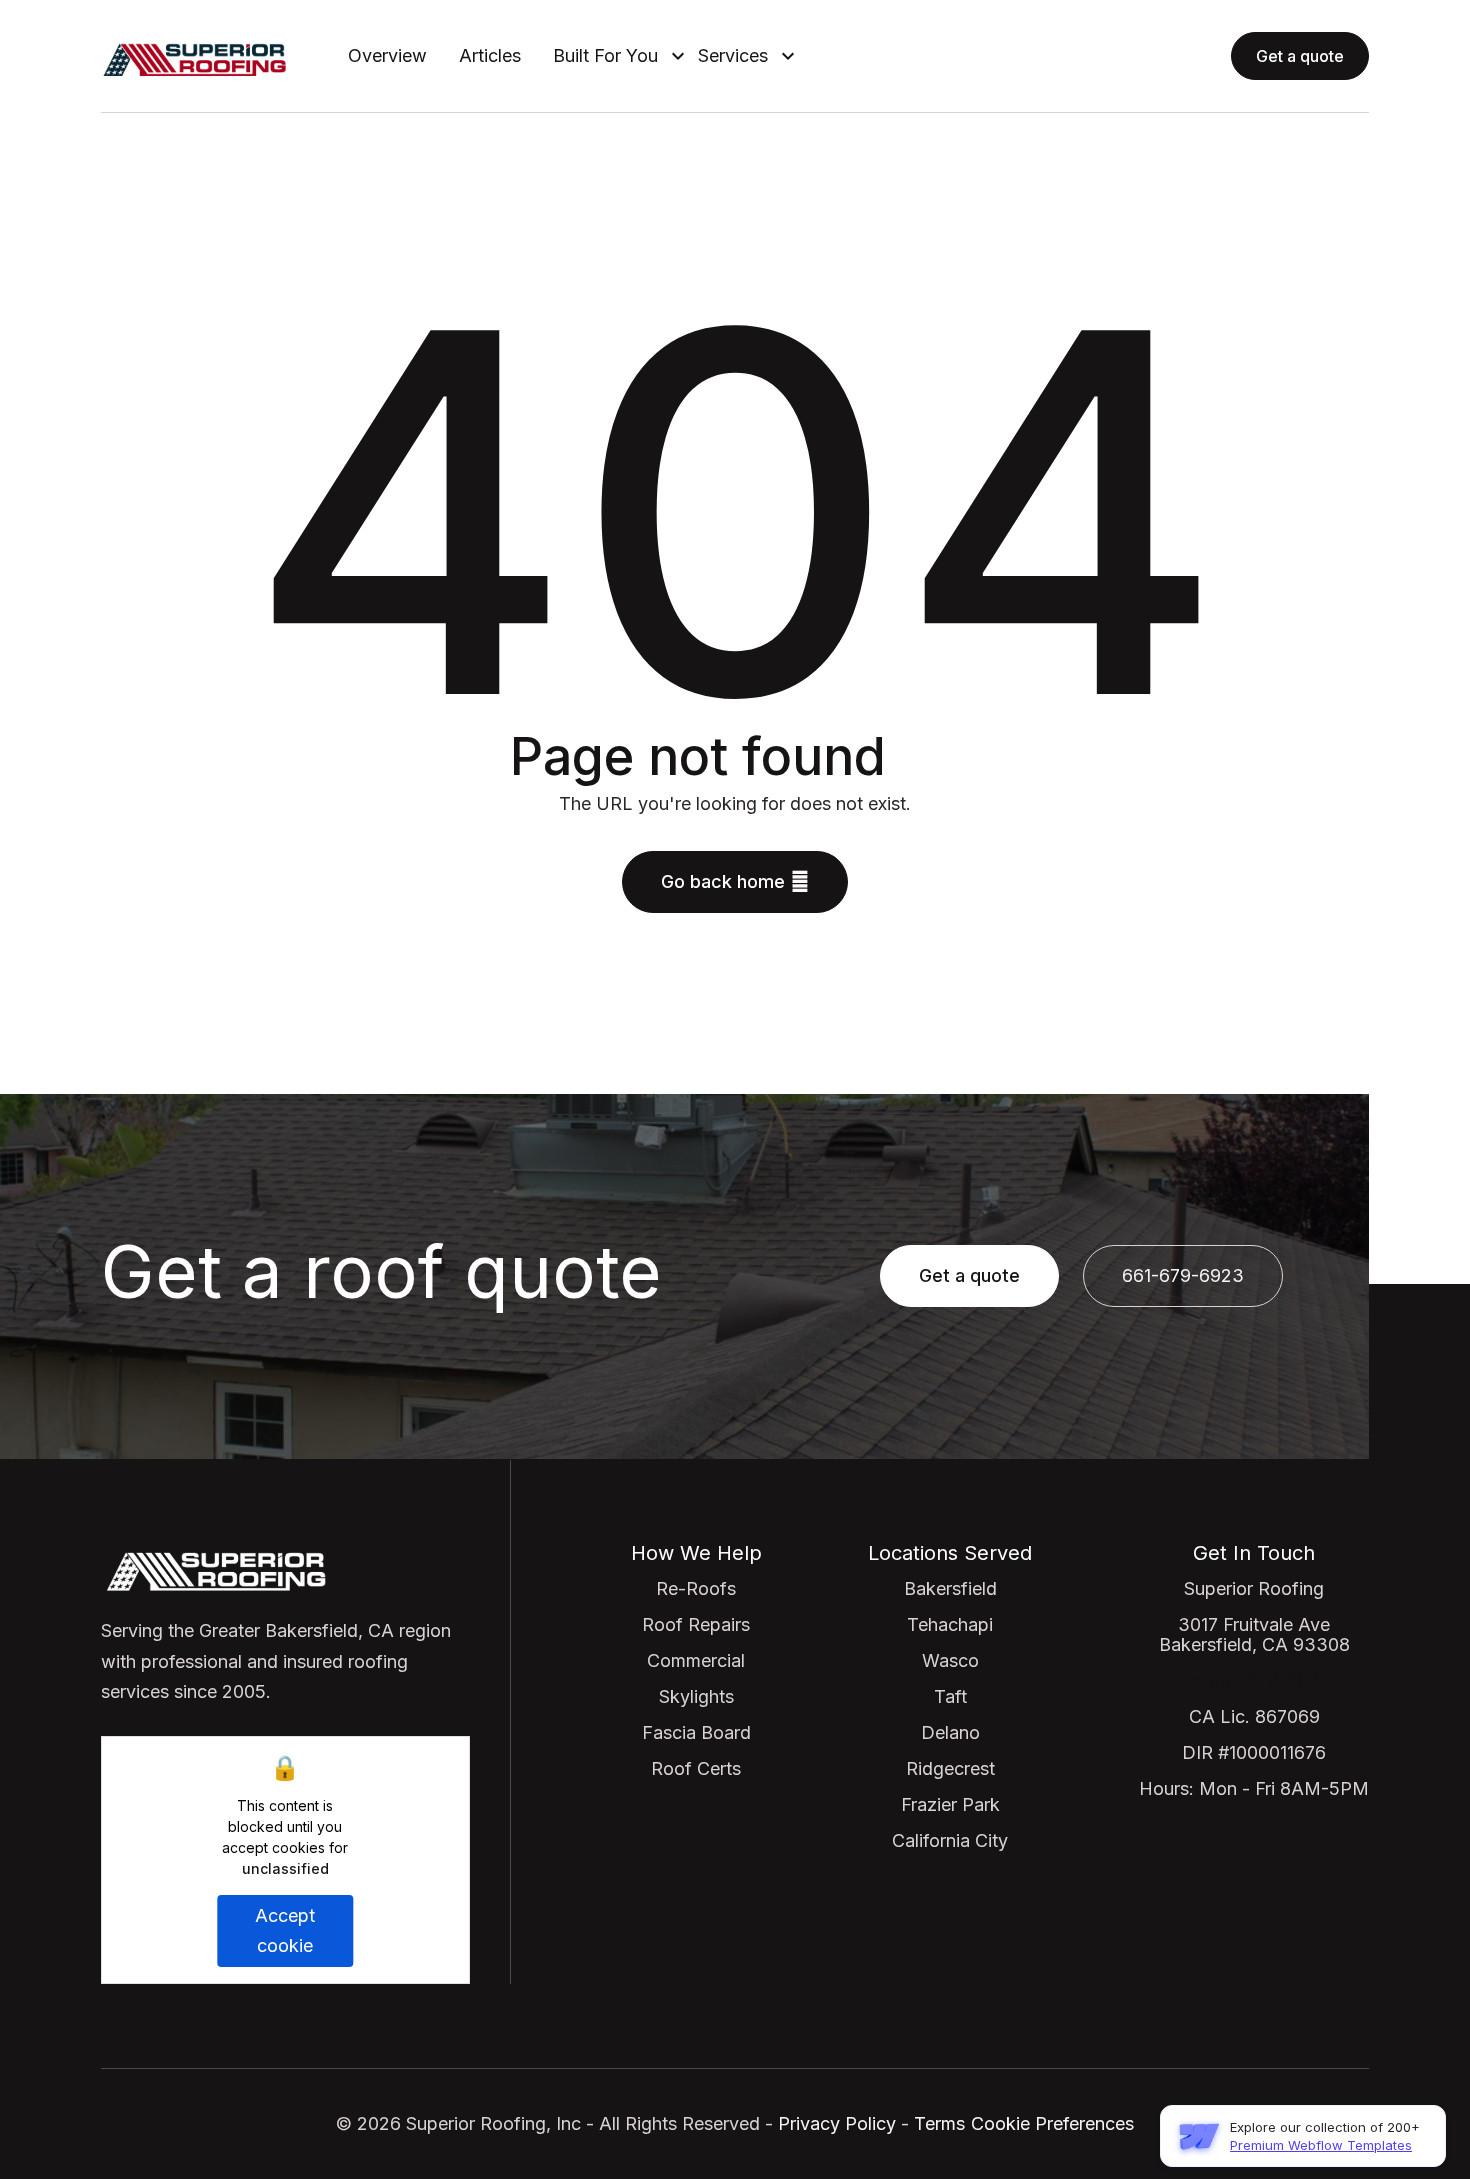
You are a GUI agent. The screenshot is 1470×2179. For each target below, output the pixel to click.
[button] (609, 56)
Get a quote (1300, 56)
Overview (387, 56)
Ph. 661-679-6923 (1254, 1680)
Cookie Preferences (1052, 2123)
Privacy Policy (834, 2123)
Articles (490, 56)
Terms (939, 2123)
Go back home (735, 881)
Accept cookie (285, 1930)
